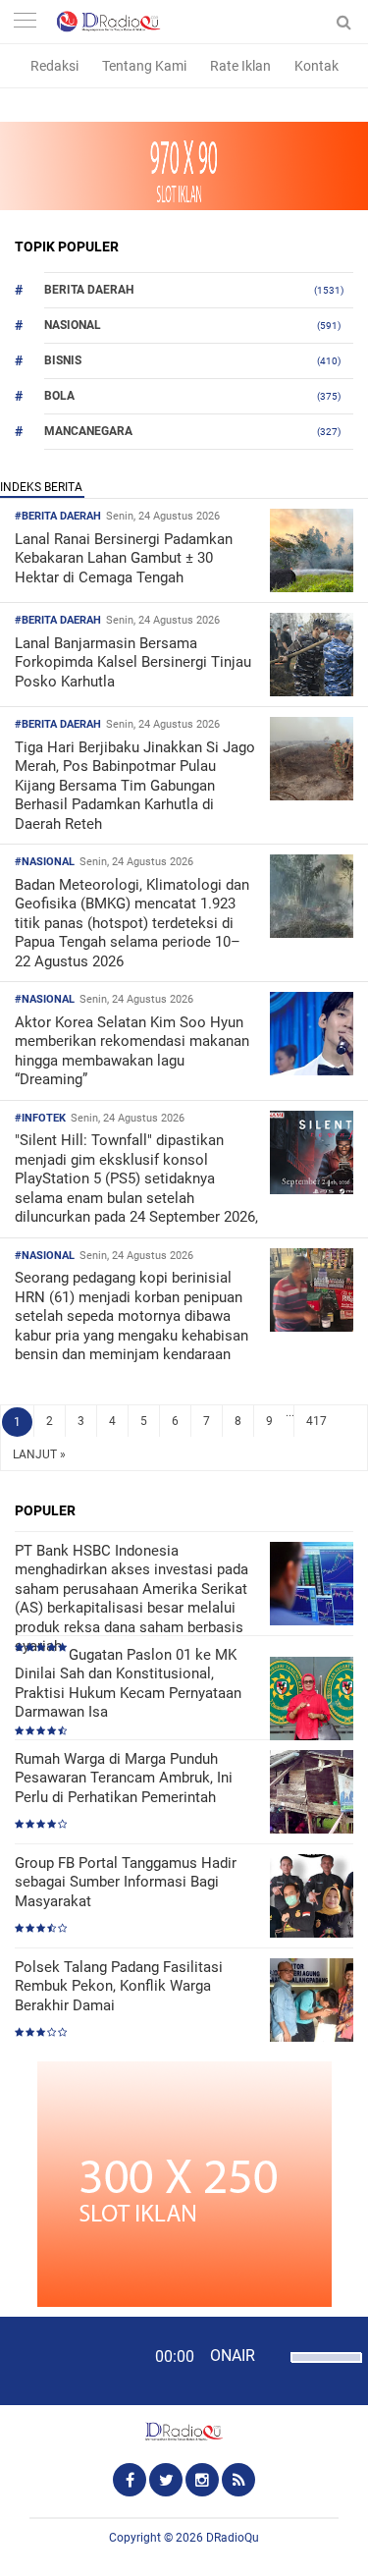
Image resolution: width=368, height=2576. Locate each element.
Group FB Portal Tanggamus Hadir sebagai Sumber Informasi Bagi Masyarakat (126, 1882)
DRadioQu (233, 2538)
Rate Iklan (240, 66)
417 (316, 1421)
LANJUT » (39, 1454)
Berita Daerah (89, 290)
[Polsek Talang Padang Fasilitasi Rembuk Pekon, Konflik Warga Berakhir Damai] (312, 2002)
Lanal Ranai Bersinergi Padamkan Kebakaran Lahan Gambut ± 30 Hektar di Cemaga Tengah (124, 558)
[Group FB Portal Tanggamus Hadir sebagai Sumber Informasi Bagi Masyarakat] (312, 1898)
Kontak (316, 66)
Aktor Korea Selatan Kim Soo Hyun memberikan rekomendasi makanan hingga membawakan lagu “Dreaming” (132, 1051)
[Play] (64, 2360)
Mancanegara (88, 431)
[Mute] (273, 2355)
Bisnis (63, 360)
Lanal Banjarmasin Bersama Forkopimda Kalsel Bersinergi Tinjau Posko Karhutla (133, 662)
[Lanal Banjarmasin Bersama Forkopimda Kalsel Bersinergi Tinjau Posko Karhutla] (312, 691)
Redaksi (54, 66)
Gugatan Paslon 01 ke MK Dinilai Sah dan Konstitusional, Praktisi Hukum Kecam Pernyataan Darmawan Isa (128, 1684)
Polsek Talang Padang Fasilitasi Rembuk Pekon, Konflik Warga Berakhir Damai (119, 1986)
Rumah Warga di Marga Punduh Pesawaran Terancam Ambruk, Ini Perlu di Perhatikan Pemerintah (124, 1778)
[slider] (321, 2370)
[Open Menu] (25, 22)
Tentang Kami (144, 66)
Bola (59, 396)
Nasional (73, 325)
